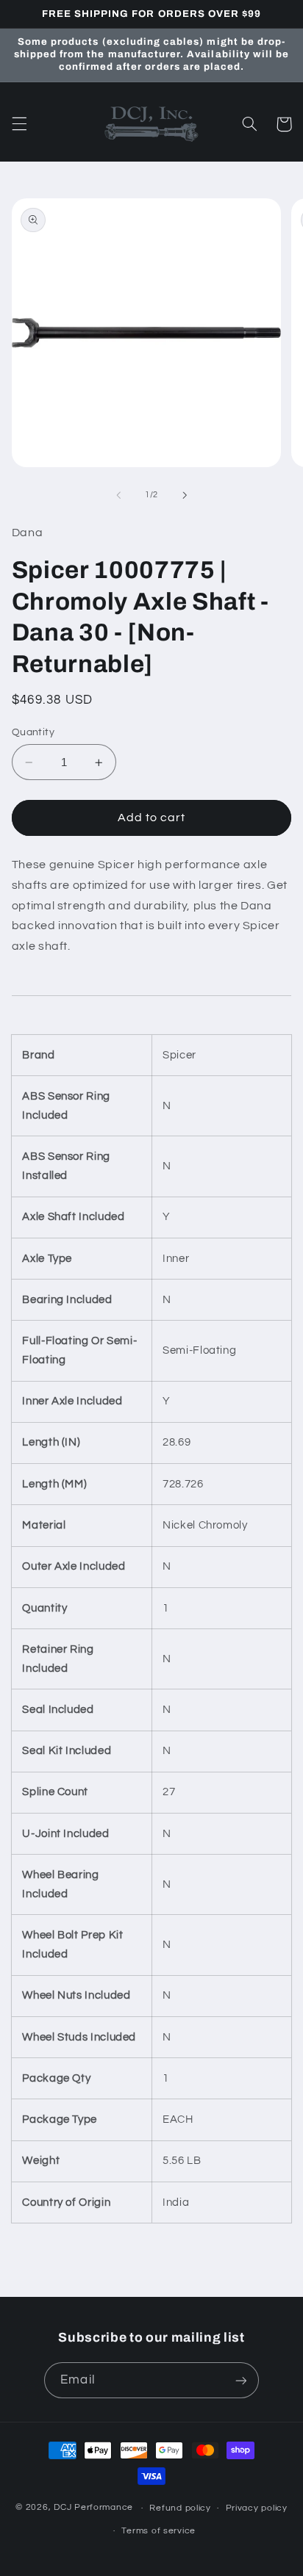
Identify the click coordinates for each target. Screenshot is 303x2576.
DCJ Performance (93, 2508)
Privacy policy (257, 2508)
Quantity (33, 732)
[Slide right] (185, 495)
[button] (19, 124)
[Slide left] (118, 495)
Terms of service (158, 2531)
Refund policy (180, 2508)
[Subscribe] (240, 2380)
